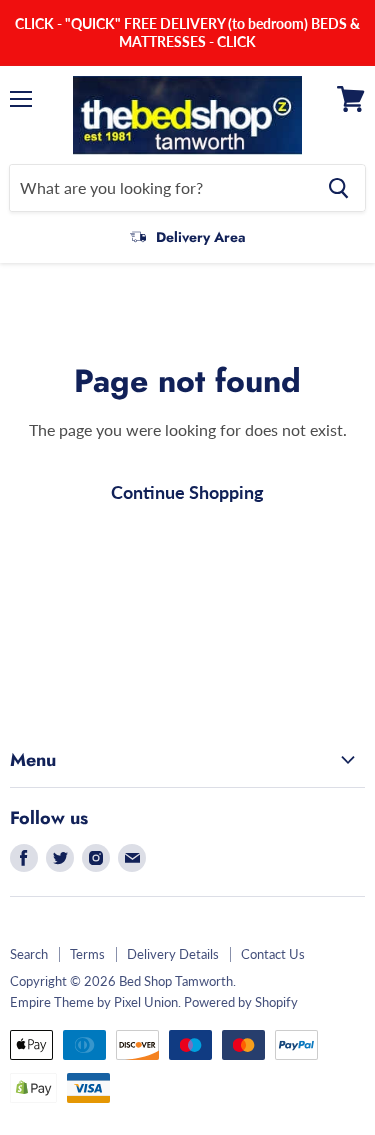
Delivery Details (173, 954)
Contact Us (273, 954)
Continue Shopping (187, 492)
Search (29, 954)
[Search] (338, 188)
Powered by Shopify (241, 1002)
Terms (87, 954)
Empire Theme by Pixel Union (94, 1002)
